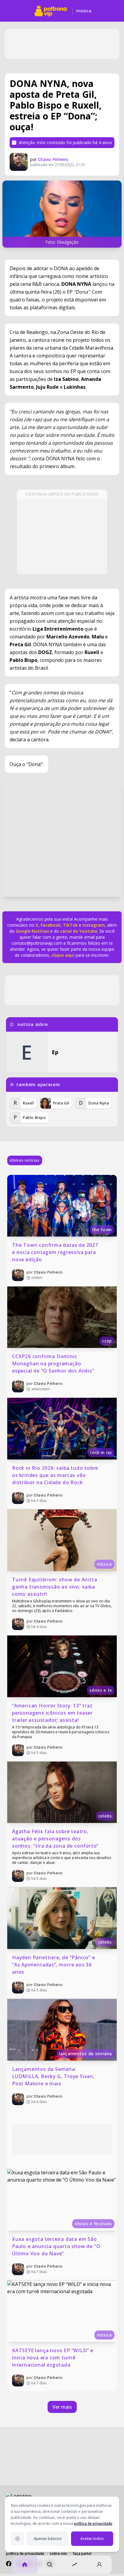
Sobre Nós (59, 2554)
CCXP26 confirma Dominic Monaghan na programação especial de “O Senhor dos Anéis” (53, 1364)
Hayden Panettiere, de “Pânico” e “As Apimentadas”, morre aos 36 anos (54, 1965)
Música (84, 11)
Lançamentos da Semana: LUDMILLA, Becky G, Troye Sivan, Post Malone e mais (54, 2076)
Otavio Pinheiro (53, 159)
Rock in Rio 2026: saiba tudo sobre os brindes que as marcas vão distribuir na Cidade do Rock (56, 1475)
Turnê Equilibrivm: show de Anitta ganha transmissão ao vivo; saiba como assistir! (55, 1587)
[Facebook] (9, 2564)
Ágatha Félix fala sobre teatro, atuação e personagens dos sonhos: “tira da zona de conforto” (55, 1839)
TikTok (70, 925)
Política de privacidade (25, 2554)
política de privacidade (93, 2523)
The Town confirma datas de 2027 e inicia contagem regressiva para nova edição (56, 1252)
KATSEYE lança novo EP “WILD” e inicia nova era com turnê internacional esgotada (53, 2358)
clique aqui (63, 955)
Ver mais (62, 2407)
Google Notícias (32, 931)
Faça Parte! (82, 2554)
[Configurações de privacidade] (17, 2539)
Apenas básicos (48, 2539)
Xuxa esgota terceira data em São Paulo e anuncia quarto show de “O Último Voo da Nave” (57, 2246)
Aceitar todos (92, 2539)
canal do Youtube (78, 931)
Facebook (51, 925)
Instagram (94, 925)
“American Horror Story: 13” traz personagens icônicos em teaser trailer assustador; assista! (53, 1713)
